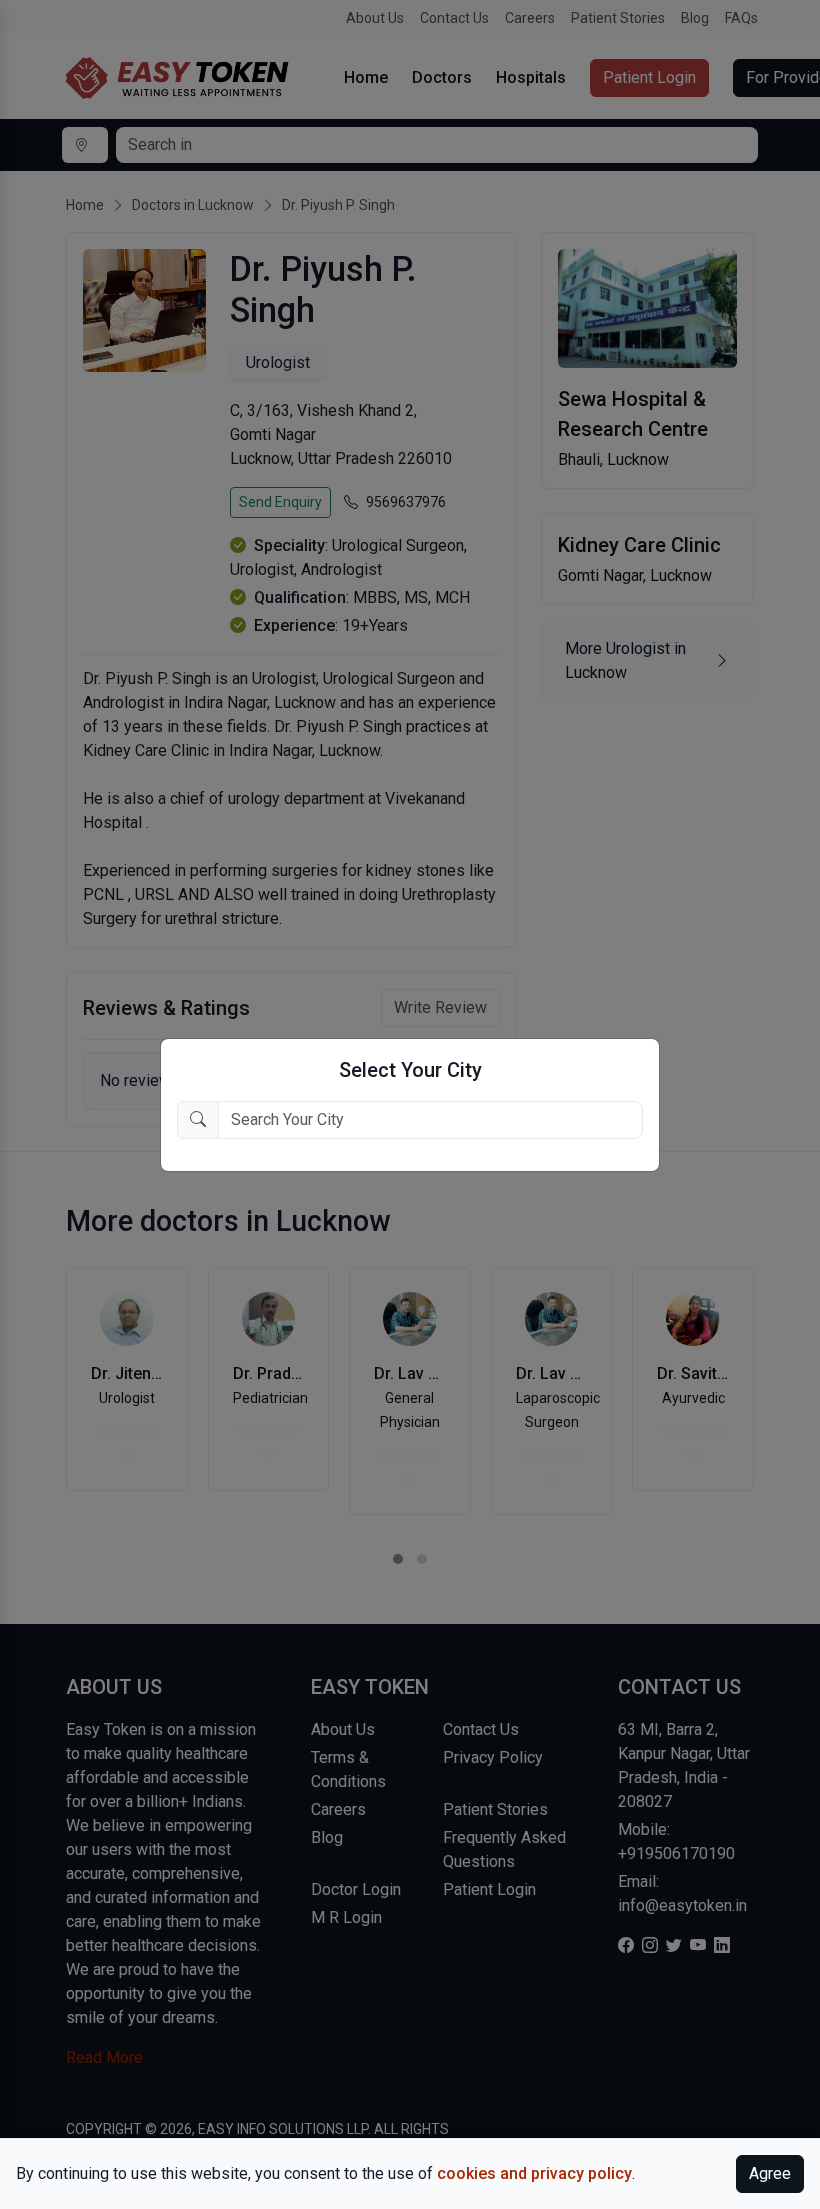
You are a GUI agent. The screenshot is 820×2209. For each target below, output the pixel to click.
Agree (770, 2173)
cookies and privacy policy (534, 2173)
